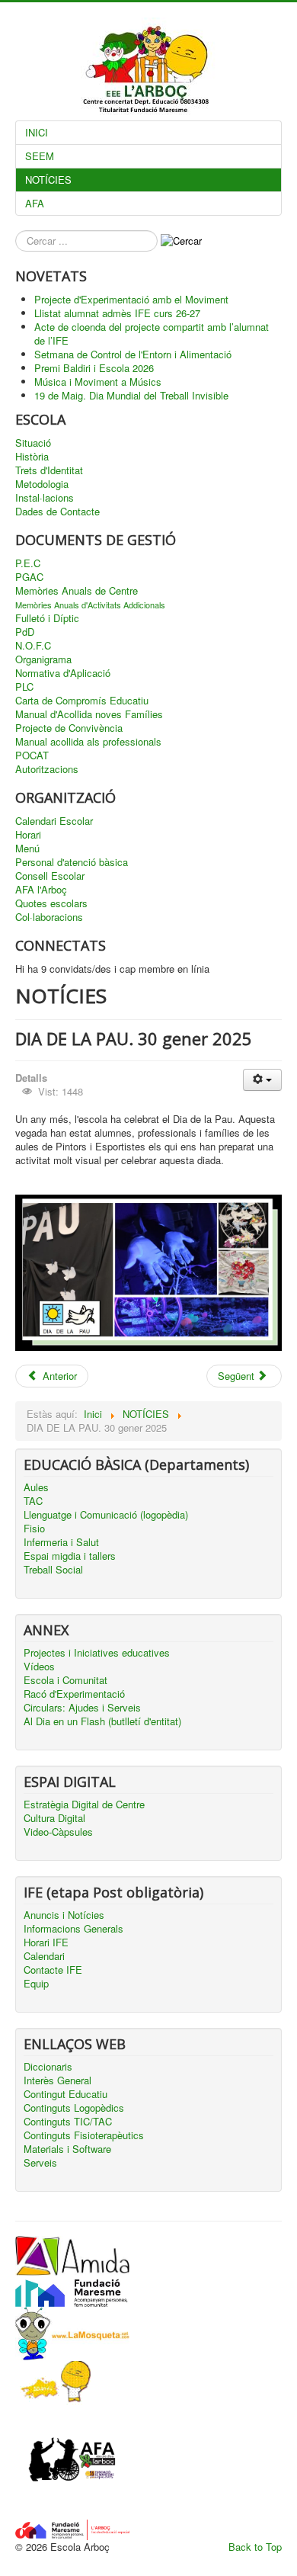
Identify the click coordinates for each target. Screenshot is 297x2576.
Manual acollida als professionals (88, 742)
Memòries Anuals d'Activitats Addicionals (90, 605)
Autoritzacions (47, 769)
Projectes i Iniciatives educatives (97, 1653)
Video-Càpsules (58, 1832)
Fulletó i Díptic (47, 618)
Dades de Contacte (57, 512)
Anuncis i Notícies (64, 1915)
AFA (35, 203)
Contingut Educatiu (65, 2094)
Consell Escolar (50, 876)
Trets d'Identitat (49, 470)
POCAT (32, 755)
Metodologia (42, 484)
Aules (36, 1487)
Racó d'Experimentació (74, 1694)
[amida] (72, 2254)
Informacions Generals (73, 1929)
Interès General (57, 2080)
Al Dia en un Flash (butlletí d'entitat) (102, 1721)
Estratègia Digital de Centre (84, 1804)
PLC (24, 687)
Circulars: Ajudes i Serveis (82, 1708)
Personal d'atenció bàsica (72, 862)
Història (32, 457)
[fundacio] (72, 2290)
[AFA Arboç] (72, 2461)
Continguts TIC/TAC (68, 2122)
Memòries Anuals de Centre (77, 591)
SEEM (40, 156)
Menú (27, 849)
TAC (33, 1501)
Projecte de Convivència (69, 728)
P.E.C (28, 563)
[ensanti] (53, 2381)
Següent (238, 1376)
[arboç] (72, 2528)
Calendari (44, 1956)
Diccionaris (48, 2067)
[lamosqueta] (72, 2332)
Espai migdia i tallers (70, 1556)
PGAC (29, 577)
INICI (37, 132)
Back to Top (255, 2547)
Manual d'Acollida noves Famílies (89, 714)
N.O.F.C (33, 646)
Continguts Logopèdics (74, 2108)
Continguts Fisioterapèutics (84, 2135)
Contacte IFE (53, 1970)
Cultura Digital (54, 1818)
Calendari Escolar (54, 821)
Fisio (34, 1529)
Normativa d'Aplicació (63, 673)
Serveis (40, 2163)
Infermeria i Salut (61, 1542)
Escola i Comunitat (65, 1680)
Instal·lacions (45, 498)
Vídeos (39, 1667)
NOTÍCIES (48, 180)
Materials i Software (67, 2149)
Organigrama (43, 659)
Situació (33, 443)
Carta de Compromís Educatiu (82, 701)
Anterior (58, 1376)
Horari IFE (46, 1942)
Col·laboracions (49, 917)
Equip (36, 1984)
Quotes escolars (51, 903)
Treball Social (53, 1570)
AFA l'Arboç (41, 890)
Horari (28, 835)
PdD (25, 632)
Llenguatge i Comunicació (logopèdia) (106, 1515)
